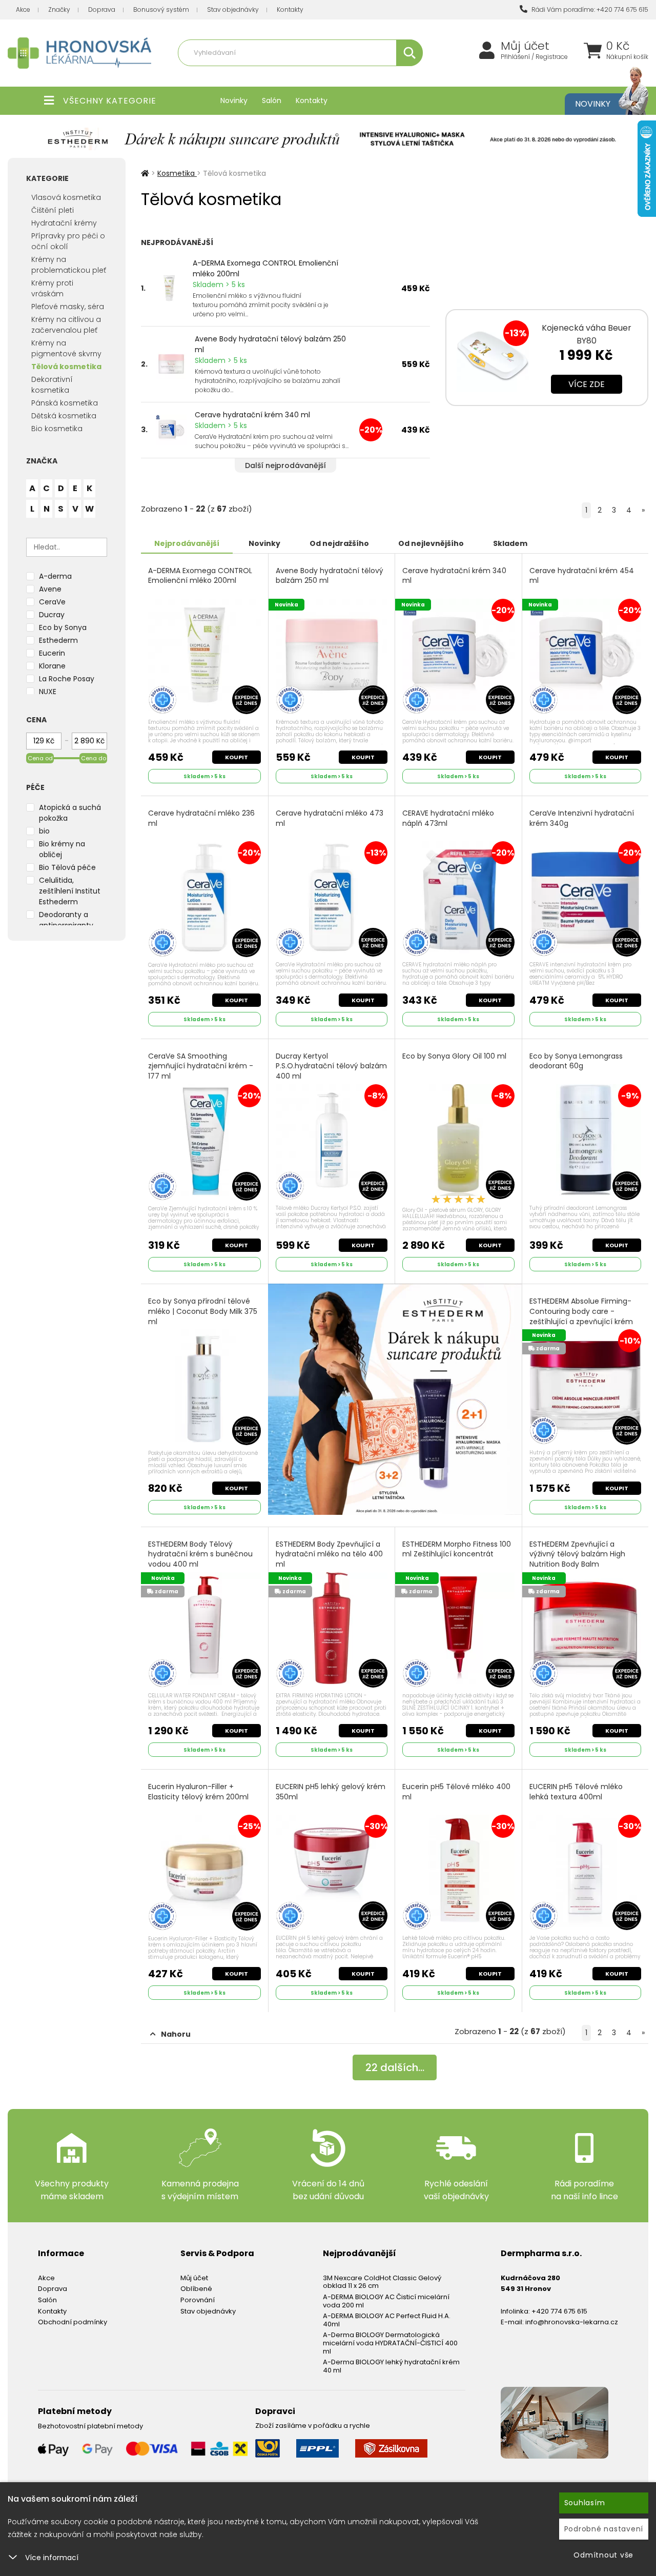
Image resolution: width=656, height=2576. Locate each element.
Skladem (510, 543)
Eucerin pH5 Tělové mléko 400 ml (456, 1792)
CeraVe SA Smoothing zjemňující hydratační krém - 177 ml (201, 1066)
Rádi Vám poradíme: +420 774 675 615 (589, 9)
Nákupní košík (627, 57)
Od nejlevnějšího (431, 543)
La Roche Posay (67, 679)
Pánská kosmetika (65, 403)
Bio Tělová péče (67, 867)
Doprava (102, 9)
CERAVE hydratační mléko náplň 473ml (448, 818)
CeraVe (52, 602)
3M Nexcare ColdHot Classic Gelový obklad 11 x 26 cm (382, 2282)
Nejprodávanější (187, 543)
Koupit (237, 757)
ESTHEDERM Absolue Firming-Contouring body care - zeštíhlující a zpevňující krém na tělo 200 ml (581, 1316)
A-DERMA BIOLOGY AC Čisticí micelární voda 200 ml (386, 2301)
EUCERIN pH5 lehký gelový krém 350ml (331, 1792)
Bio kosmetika (57, 429)
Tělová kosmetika (66, 367)
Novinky (234, 100)
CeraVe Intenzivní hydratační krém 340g (582, 818)
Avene (50, 589)
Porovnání (198, 2300)
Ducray (52, 615)
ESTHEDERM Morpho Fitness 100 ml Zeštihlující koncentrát (457, 1549)
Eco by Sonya (63, 627)
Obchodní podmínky (73, 2322)
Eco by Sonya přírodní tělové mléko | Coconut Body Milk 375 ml (203, 1311)
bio (44, 831)
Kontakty (290, 9)
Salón (272, 100)
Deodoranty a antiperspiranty (66, 920)
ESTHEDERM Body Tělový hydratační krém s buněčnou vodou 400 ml (200, 1554)
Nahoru (176, 2034)
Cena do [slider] (94, 758)
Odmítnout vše (603, 2555)
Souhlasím (585, 2503)
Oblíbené (196, 2289)
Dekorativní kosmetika (52, 385)
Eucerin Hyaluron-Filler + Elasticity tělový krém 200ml (198, 1792)
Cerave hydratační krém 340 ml (252, 415)
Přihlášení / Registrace (534, 57)
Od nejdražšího (339, 543)
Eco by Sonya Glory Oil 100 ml (454, 1056)
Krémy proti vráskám (52, 288)
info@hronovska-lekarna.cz (572, 2322)
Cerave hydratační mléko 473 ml (330, 818)
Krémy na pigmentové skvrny (66, 348)
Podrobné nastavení (604, 2529)
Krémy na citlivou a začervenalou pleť (66, 325)
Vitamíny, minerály (294, 75)
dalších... (395, 2067)
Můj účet (525, 46)
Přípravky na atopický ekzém (375, 75)
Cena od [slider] (40, 758)
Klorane (52, 666)
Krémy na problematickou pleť (69, 265)
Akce (23, 9)
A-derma (55, 576)
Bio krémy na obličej (62, 849)
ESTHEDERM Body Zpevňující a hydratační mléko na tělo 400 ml (329, 1554)
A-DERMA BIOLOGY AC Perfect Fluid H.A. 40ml (387, 2320)
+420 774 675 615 (559, 2311)
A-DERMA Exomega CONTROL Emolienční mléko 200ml (265, 268)
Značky (59, 9)
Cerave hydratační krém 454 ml (582, 576)
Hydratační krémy (64, 223)
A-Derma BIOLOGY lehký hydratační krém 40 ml (391, 2366)
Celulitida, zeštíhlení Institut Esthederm (70, 891)
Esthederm (58, 640)
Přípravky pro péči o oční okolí (68, 241)
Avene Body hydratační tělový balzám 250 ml (270, 344)
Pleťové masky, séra (68, 307)
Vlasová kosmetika (66, 197)
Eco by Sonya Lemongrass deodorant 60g (576, 1061)
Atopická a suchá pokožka (70, 813)
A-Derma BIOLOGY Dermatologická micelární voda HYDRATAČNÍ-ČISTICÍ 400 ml (390, 2343)
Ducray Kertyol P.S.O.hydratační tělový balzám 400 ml (331, 1066)
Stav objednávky (233, 9)
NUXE (48, 692)
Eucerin (52, 653)
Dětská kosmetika (64, 416)
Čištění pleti (53, 210)
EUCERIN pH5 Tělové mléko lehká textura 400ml (576, 1792)
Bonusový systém (161, 9)
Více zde (587, 384)
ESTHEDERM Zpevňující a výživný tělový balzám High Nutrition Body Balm (577, 1554)
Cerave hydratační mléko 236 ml (201, 818)
